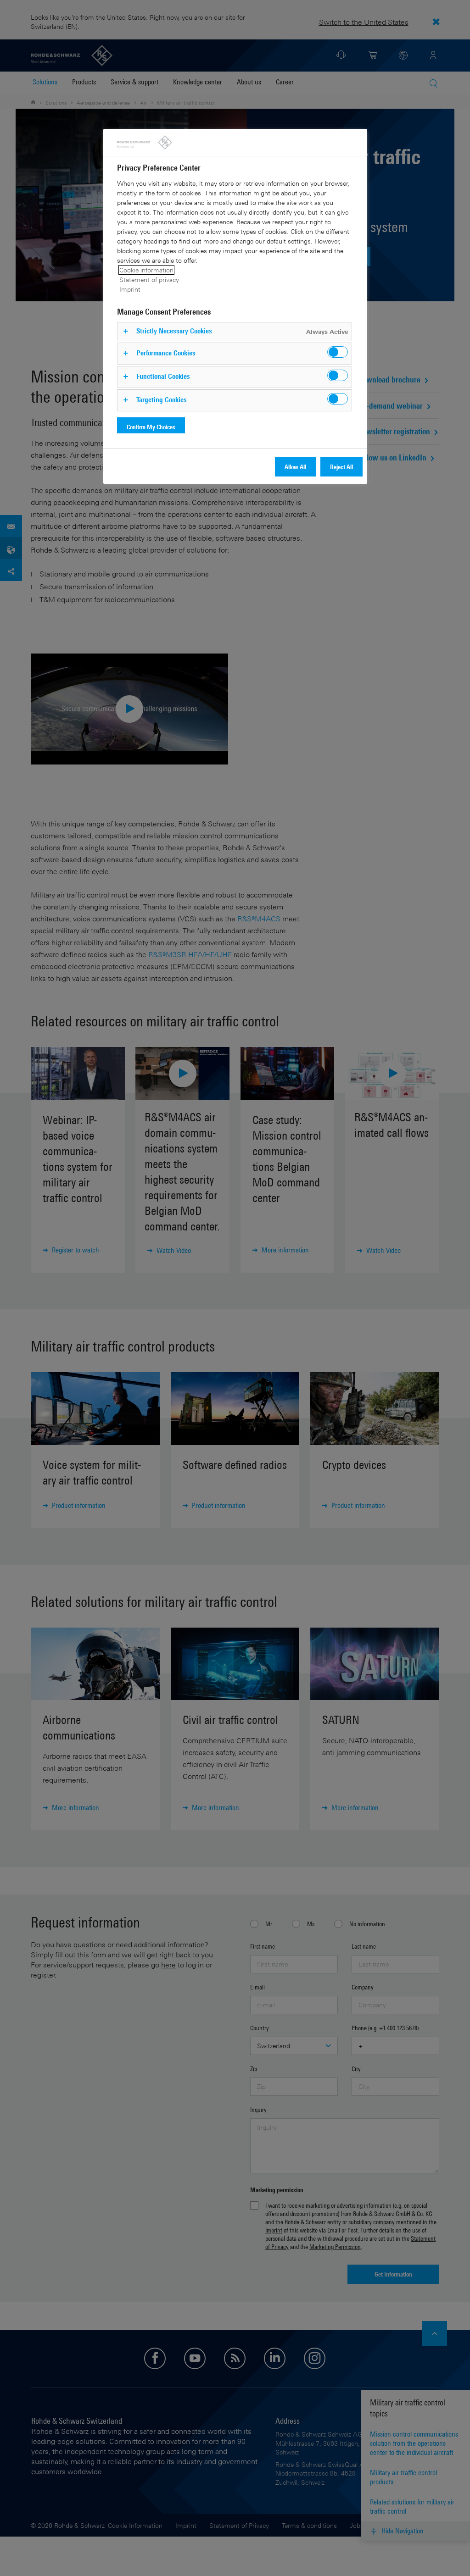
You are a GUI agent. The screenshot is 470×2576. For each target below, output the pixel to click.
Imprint (130, 289)
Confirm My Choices (151, 427)
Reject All (341, 467)
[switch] (338, 352)
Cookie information (146, 270)
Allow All (295, 467)
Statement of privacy (149, 280)
